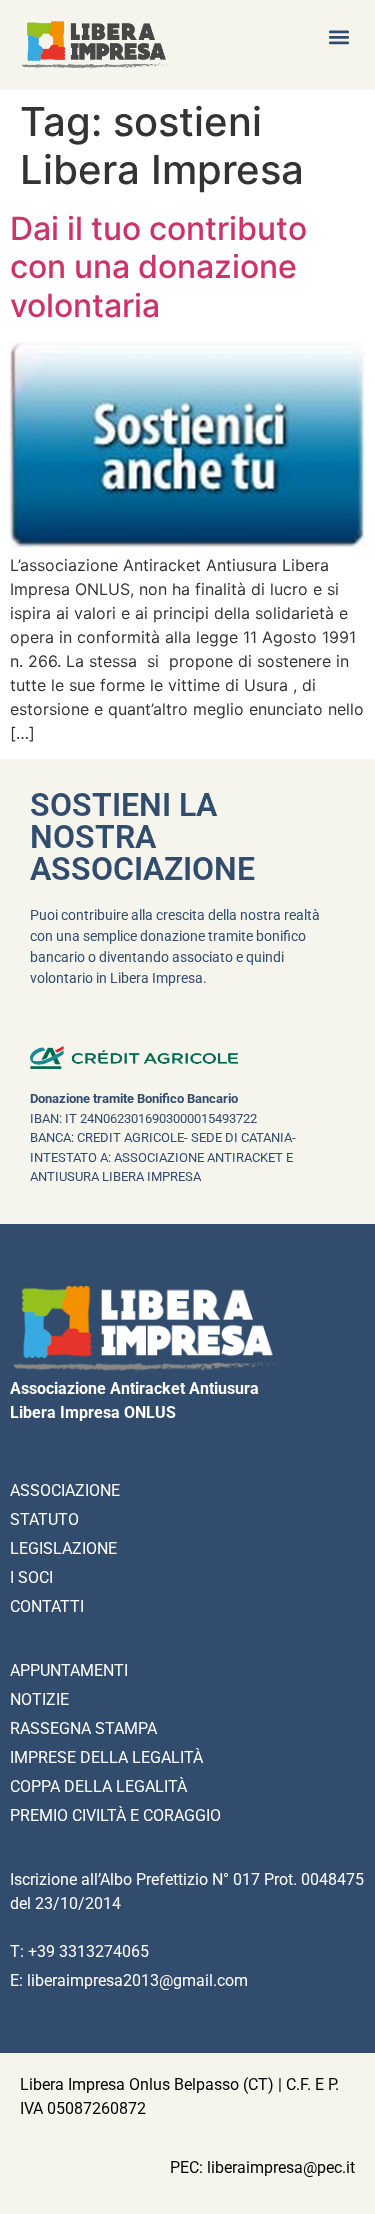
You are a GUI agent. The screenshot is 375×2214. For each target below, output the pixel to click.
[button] (338, 36)
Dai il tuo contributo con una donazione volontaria (158, 267)
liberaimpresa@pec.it (281, 2167)
